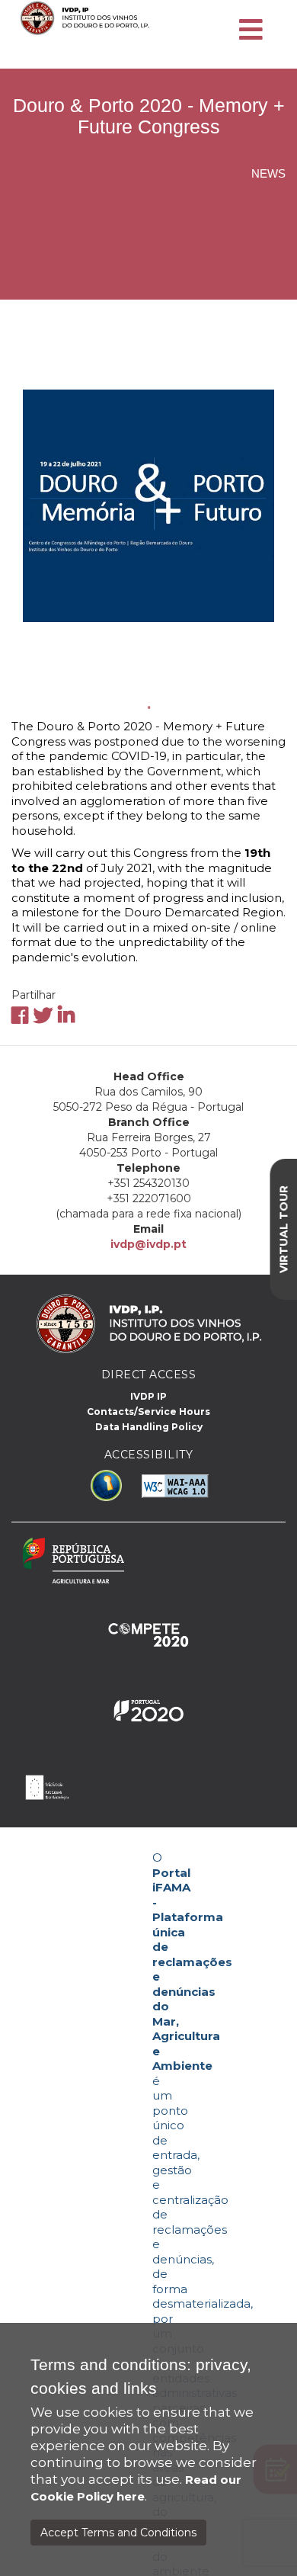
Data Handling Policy (149, 1427)
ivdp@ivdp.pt (148, 1244)
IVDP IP (148, 1396)
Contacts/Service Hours (148, 1412)
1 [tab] (148, 707)
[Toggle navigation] (251, 30)
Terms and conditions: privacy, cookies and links (141, 2376)
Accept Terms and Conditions (118, 2533)
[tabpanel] (148, 505)
